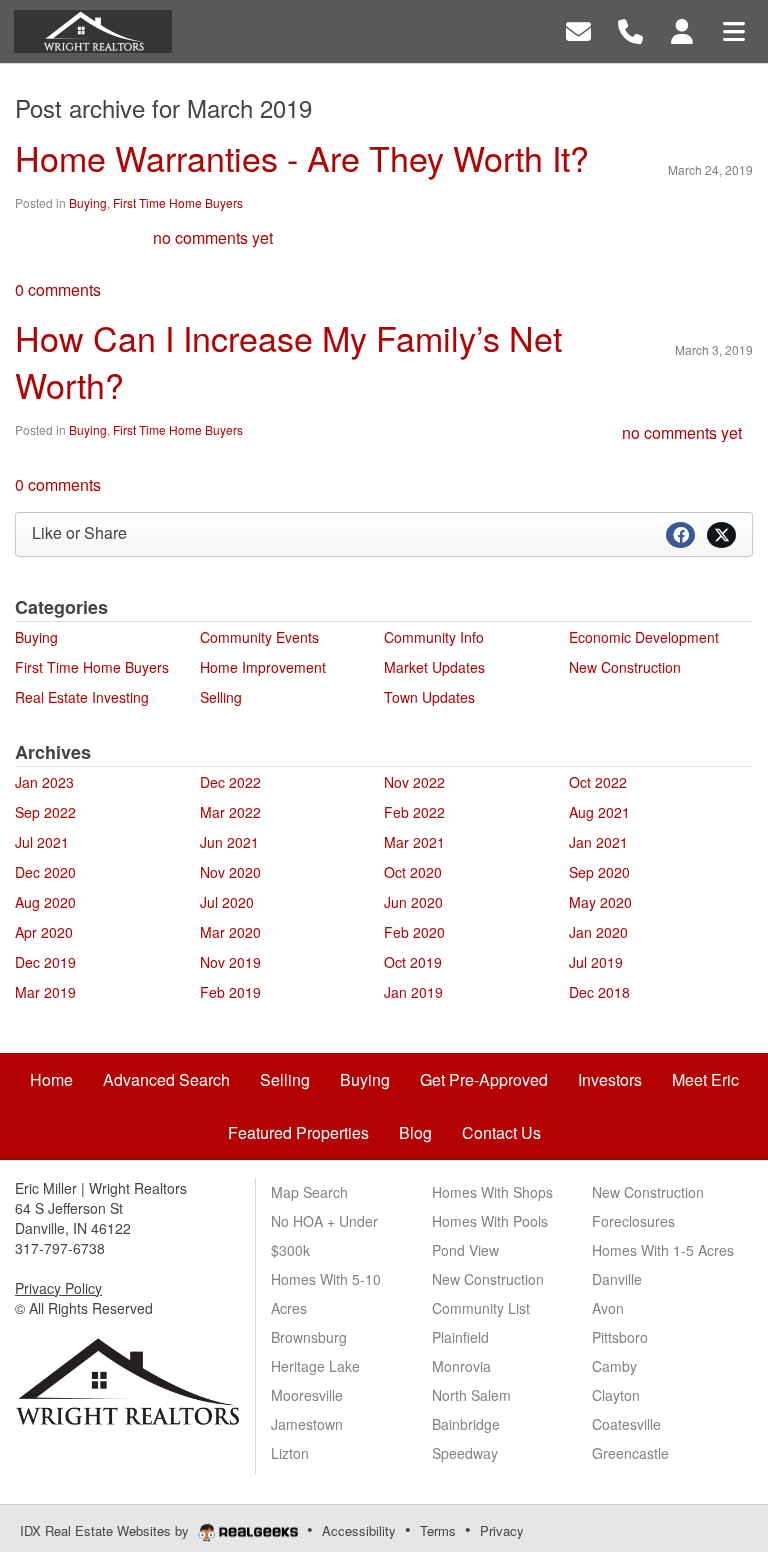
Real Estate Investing (82, 697)
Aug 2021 (599, 812)
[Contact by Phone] (630, 29)
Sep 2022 (45, 812)
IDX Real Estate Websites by (106, 1530)
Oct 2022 (598, 782)
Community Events (259, 637)
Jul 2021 (42, 842)
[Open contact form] (578, 29)
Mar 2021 (414, 842)
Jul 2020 (227, 902)
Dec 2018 (599, 992)
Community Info (434, 637)
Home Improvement (263, 667)
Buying (88, 202)
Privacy (502, 1530)
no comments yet (213, 237)
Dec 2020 (45, 872)
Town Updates (429, 697)
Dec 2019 (45, 962)
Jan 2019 (413, 992)
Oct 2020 (413, 872)
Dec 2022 (230, 782)
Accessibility (359, 1530)
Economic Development (644, 637)
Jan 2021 (598, 842)
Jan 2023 (44, 782)
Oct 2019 (413, 962)
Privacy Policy (58, 1288)
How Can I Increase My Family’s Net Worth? (288, 361)
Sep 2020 (599, 872)
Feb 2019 (230, 992)
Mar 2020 (230, 932)
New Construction (625, 667)
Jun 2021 (229, 842)
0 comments (58, 289)
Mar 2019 (45, 992)
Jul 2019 (596, 962)
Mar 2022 (230, 812)
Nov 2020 (230, 872)
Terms (438, 1530)
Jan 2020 (598, 932)
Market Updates (434, 667)
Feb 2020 (414, 932)
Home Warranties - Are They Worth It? (302, 157)
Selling (221, 697)
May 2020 (600, 902)
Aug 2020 (45, 902)
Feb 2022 (414, 812)
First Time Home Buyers (178, 202)
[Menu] (734, 29)
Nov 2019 (230, 962)
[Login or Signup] (682, 29)
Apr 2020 (44, 932)
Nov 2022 (414, 782)
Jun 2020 (413, 902)
